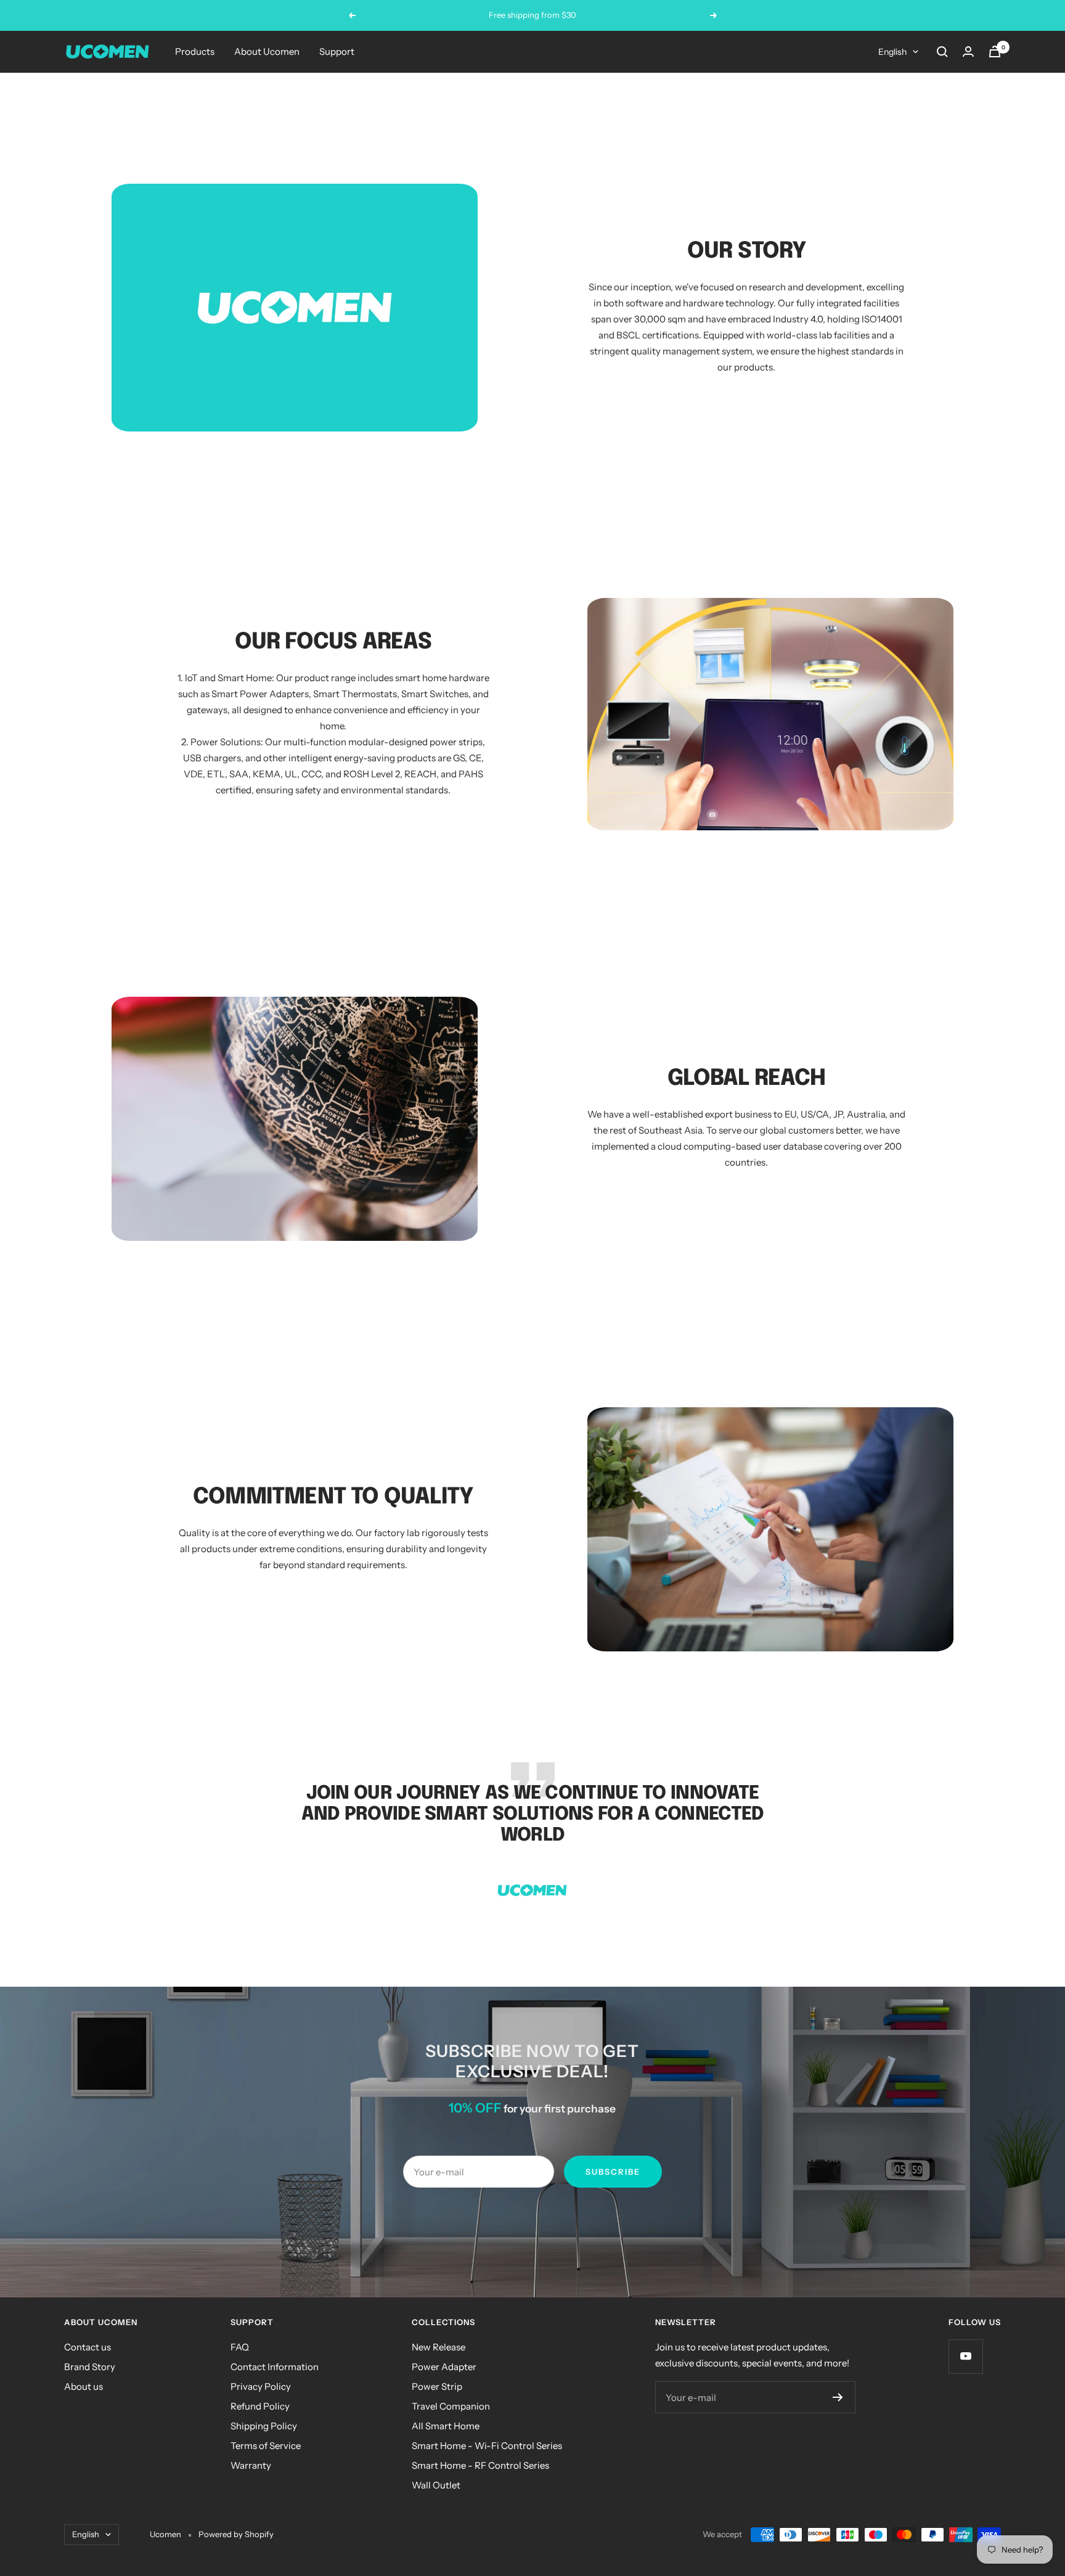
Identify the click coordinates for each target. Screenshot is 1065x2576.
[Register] (838, 2397)
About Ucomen (267, 51)
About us (84, 2386)
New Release (439, 2347)
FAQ (240, 2347)
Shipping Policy (264, 2426)
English (892, 52)
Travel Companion (451, 2406)
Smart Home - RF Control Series (480, 2465)
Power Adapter (444, 2367)
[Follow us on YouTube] (965, 2356)
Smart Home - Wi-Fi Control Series (487, 2446)
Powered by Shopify (236, 2534)
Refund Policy (260, 2406)
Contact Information (275, 2367)
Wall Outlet (436, 2485)
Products (195, 51)
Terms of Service (266, 2446)
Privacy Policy (261, 2386)
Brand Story (90, 2367)
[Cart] (995, 51)
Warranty (251, 2465)
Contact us (88, 2347)
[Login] (968, 51)
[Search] (942, 52)
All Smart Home (446, 2426)
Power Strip (437, 2386)
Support (337, 51)
